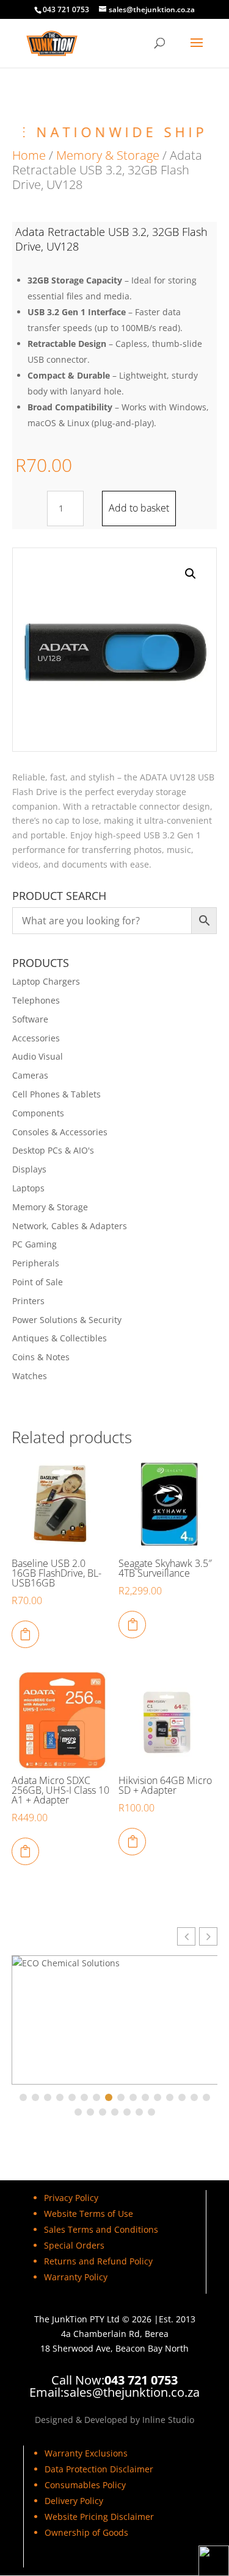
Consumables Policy (85, 2485)
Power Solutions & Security (67, 1320)
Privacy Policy (71, 2198)
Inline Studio (168, 2420)
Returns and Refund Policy (98, 2261)
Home (29, 155)
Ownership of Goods (86, 2532)
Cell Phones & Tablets (56, 1094)
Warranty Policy (76, 2277)
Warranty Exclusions (86, 2453)
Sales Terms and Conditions (101, 2229)
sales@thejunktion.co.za (132, 2392)
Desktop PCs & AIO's (53, 1150)
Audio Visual (38, 1056)
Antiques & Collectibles (60, 1338)
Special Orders (74, 2245)
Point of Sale (38, 1282)
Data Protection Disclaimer (99, 2469)
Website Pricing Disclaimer (99, 2517)
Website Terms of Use (89, 2214)
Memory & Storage (108, 155)
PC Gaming (35, 1244)
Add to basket (139, 508)
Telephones (36, 1000)
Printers (28, 1301)
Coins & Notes (41, 1357)
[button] (191, 574)
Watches (30, 1376)
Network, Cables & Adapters (70, 1226)
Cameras (30, 1075)
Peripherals (36, 1263)
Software (30, 1019)
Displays (29, 1169)
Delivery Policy (74, 2501)
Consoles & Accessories (60, 1132)
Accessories (36, 1038)
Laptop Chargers (46, 981)
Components (38, 1113)
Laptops (28, 1188)
